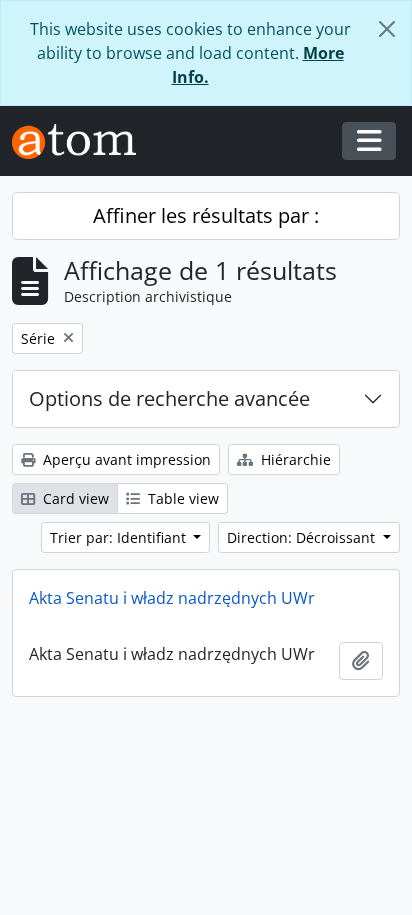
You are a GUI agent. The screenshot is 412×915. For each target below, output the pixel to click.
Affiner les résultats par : (206, 215)
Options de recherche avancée (169, 398)
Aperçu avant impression (125, 459)
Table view (181, 498)
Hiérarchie (294, 459)
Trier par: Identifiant (120, 537)
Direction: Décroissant (303, 537)
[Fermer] (387, 29)
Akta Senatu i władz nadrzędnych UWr (172, 598)
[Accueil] (82, 141)
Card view (74, 498)
